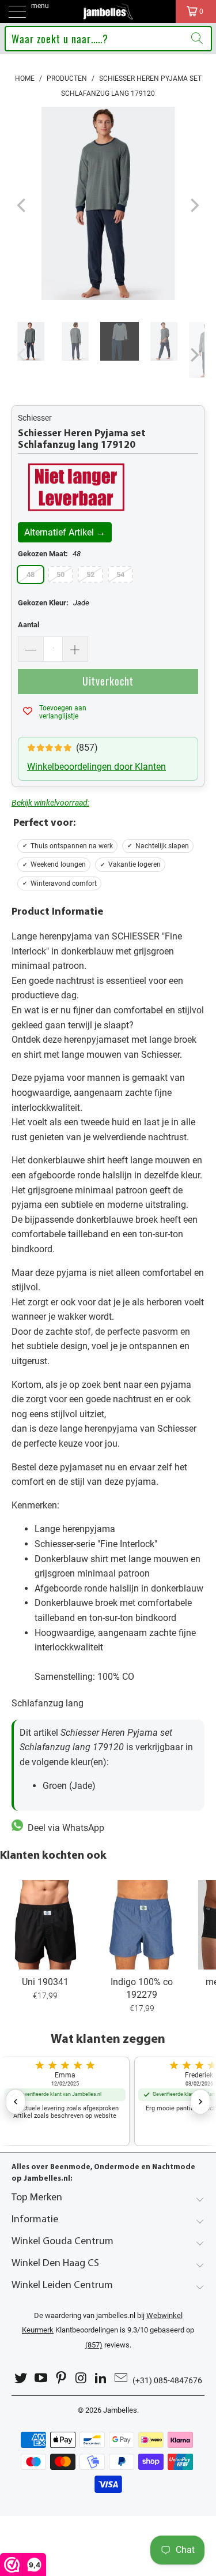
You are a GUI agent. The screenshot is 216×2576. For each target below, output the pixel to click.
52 (90, 574)
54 (120, 574)
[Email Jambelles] (121, 2378)
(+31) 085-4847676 (167, 2380)
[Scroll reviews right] (200, 2102)
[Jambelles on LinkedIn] (101, 2378)
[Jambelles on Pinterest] (61, 2378)
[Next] (194, 206)
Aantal (29, 625)
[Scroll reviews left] (16, 2102)
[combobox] (108, 39)
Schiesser (35, 418)
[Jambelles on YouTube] (41, 2378)
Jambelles (120, 2410)
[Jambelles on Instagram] (81, 2378)
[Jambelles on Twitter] (21, 2378)
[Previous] (22, 206)
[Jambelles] (108, 12)
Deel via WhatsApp (64, 1828)
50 (60, 574)
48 (31, 574)
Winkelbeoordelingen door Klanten (96, 767)
